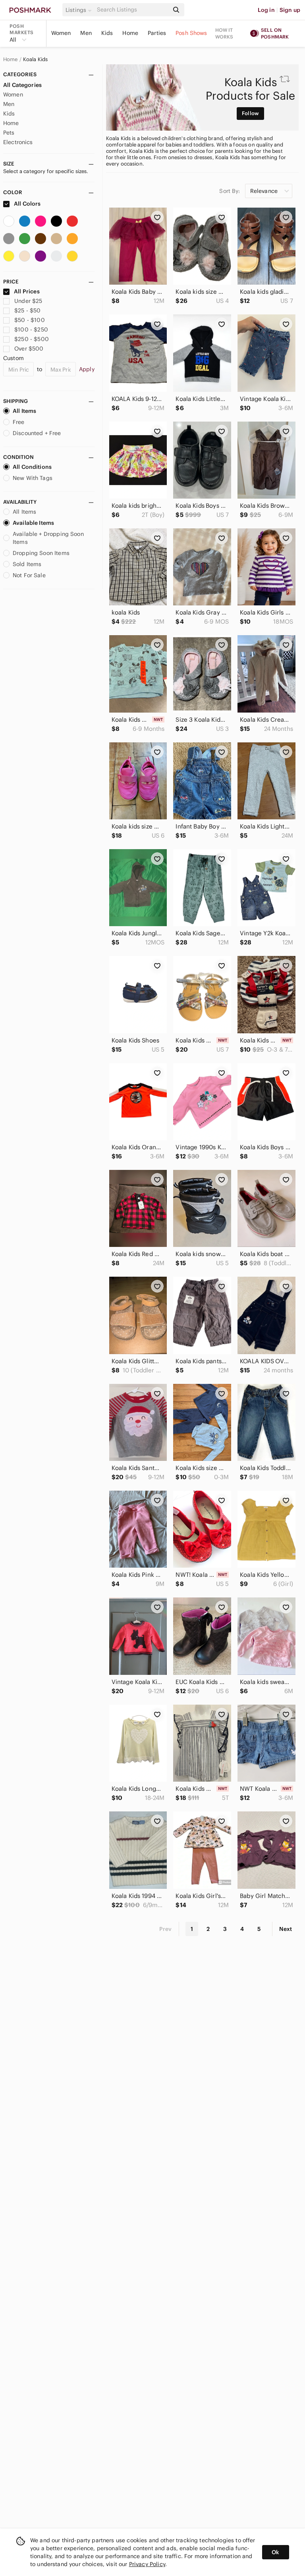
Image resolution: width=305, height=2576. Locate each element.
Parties (157, 33)
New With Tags (33, 478)
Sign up (290, 10)
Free (19, 422)
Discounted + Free (37, 433)
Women (61, 33)
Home (130, 33)
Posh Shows (191, 33)
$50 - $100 (30, 320)
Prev (166, 1929)
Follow (250, 113)
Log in (266, 10)
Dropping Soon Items (41, 553)
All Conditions (32, 467)
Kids (107, 33)
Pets (9, 133)
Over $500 (29, 349)
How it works (224, 33)
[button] (80, 10)
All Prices (27, 291)
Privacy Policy (147, 2564)
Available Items (33, 523)
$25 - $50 (27, 310)
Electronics (18, 142)
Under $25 (28, 301)
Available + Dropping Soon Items (48, 538)
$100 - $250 (31, 329)
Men (86, 33)
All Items (24, 411)
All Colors (27, 204)
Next (286, 1929)
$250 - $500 (32, 339)
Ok (275, 2552)
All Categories (22, 85)
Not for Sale (29, 575)
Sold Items (27, 564)
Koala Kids (36, 60)
